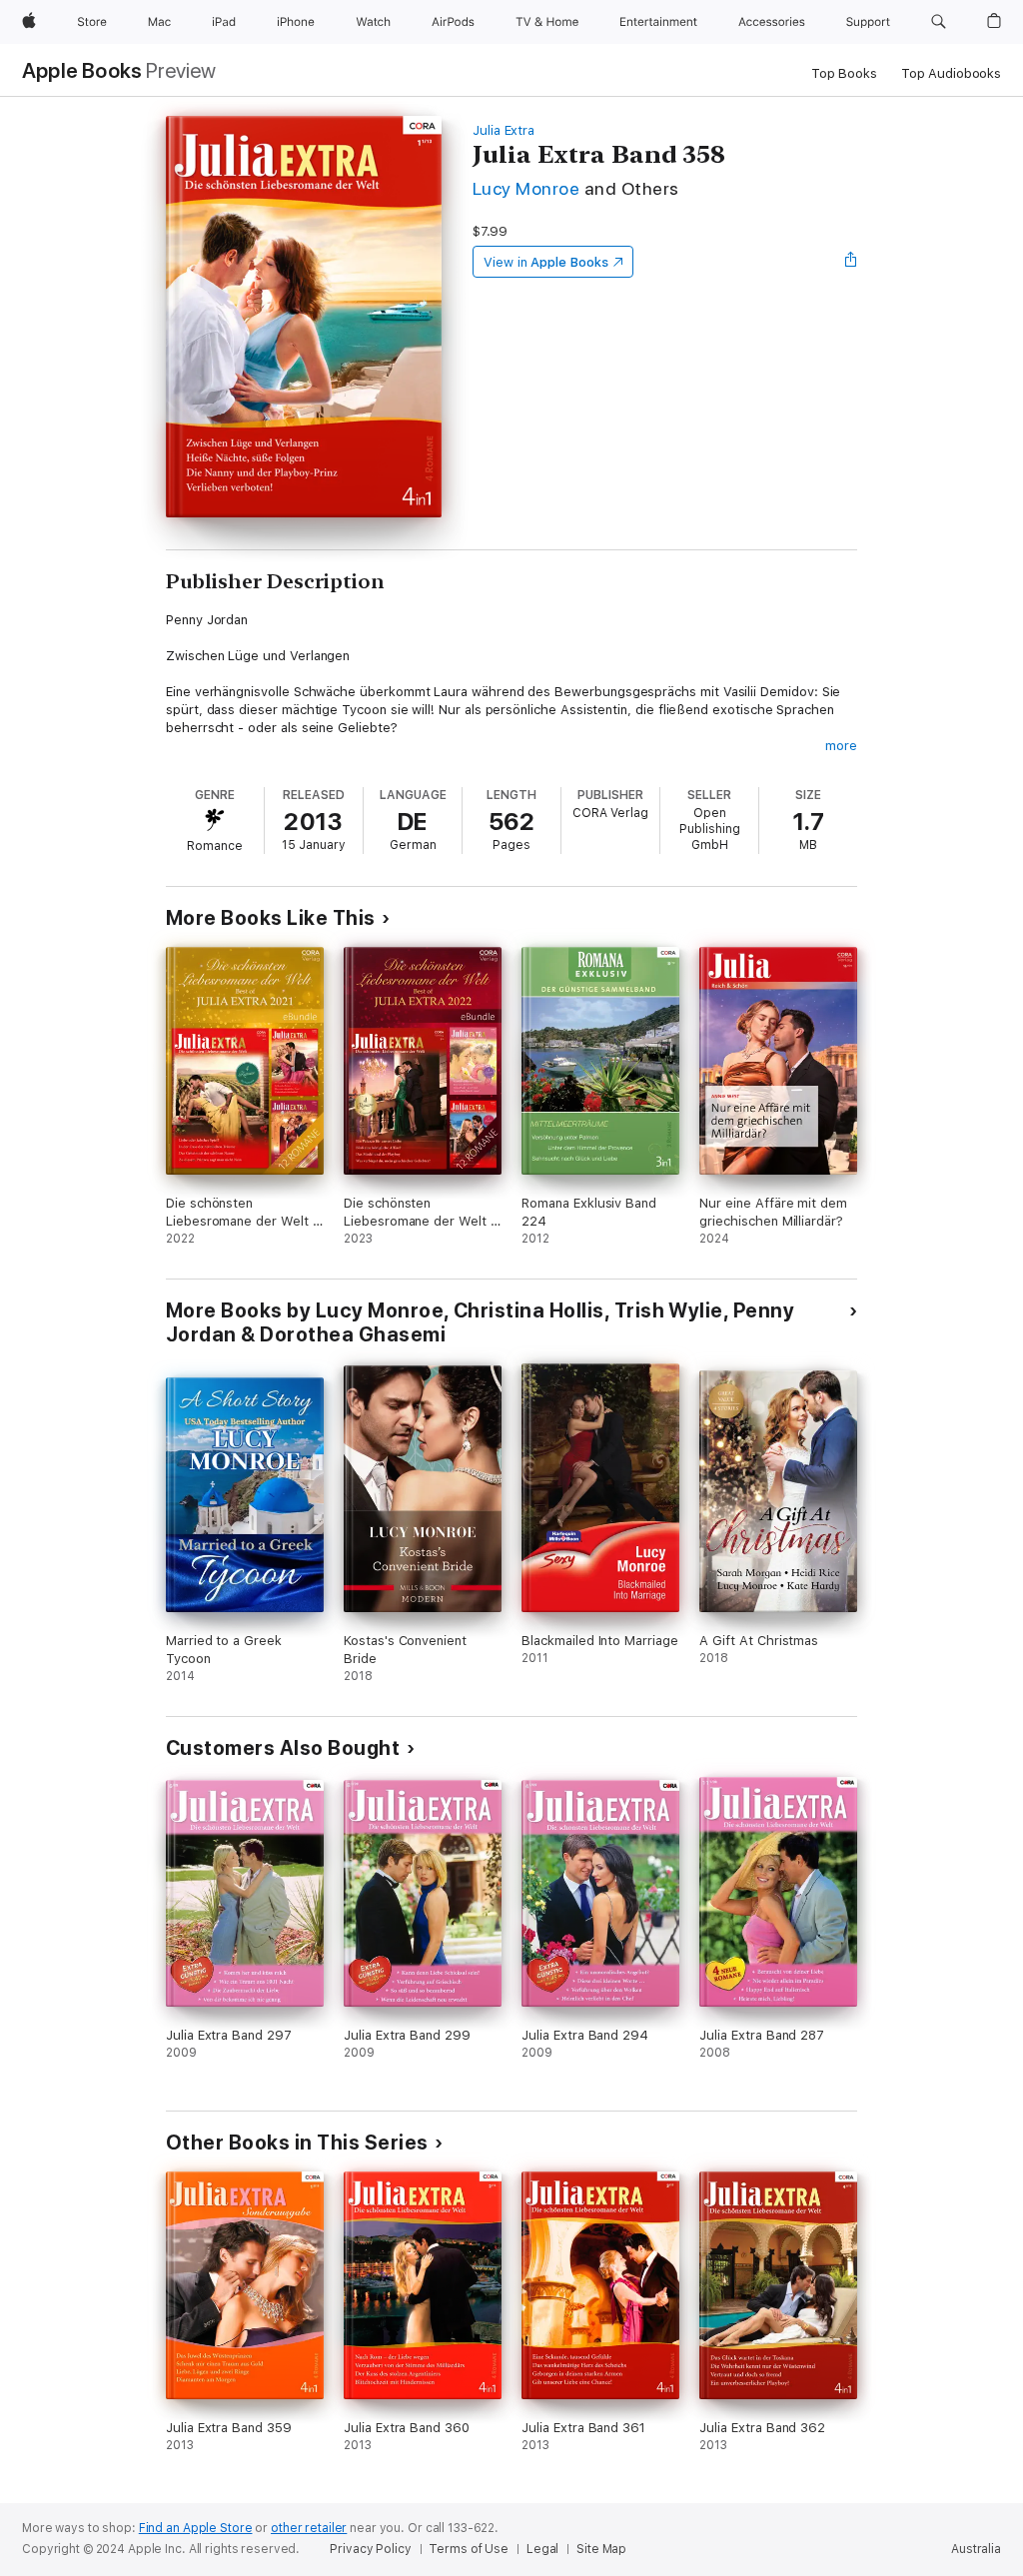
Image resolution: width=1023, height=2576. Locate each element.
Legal (542, 2549)
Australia (976, 2549)
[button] (939, 22)
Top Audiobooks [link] (951, 73)
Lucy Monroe (526, 188)
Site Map (601, 2549)
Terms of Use (469, 2549)
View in (546, 262)
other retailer (309, 2528)
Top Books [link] (844, 73)
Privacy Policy (370, 2549)
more (841, 746)
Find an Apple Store (196, 2528)
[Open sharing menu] (851, 262)
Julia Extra (504, 130)
